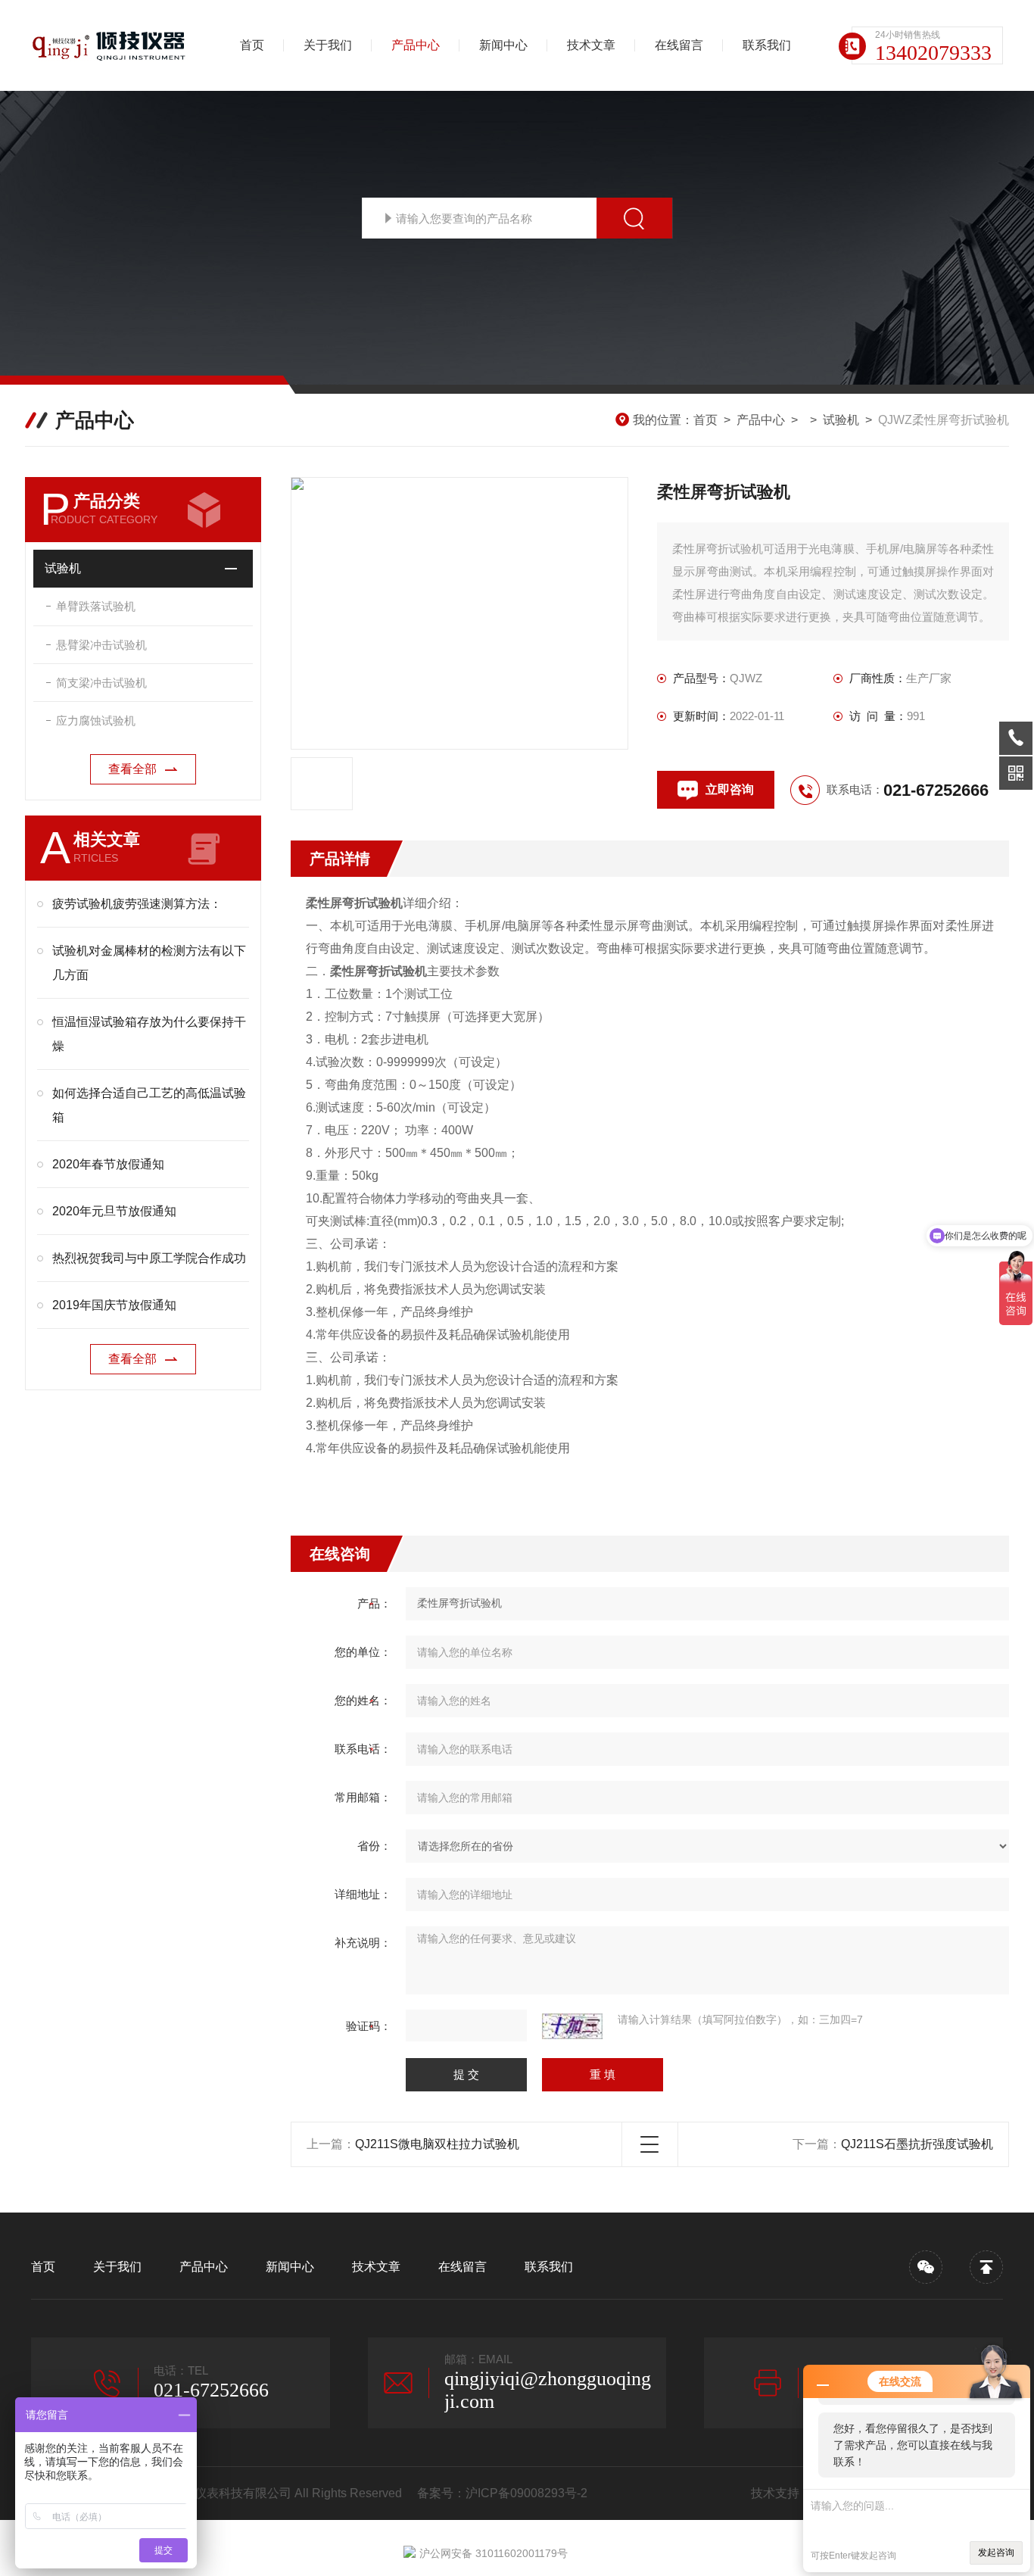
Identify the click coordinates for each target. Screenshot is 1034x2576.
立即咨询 (730, 789)
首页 (252, 45)
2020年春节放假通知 (108, 1164)
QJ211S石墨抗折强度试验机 (917, 2144)
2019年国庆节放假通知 (114, 1305)
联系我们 (767, 45)
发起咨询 (996, 2553)
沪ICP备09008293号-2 (526, 2493)
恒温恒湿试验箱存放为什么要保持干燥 (149, 1034)
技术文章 (591, 45)
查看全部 (132, 769)
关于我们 (328, 45)
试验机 (841, 420)
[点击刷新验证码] (572, 2026)
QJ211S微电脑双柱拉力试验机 (437, 2144)
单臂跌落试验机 (96, 606)
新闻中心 (503, 45)
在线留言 (679, 45)
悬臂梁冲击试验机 (101, 645)
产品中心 (416, 45)
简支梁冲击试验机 (101, 683)
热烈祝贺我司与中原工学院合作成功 (149, 1258)
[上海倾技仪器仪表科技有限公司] (111, 45)
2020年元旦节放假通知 (114, 1211)
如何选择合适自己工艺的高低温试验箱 (149, 1105)
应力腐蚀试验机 (96, 720)
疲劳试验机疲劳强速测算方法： (137, 904)
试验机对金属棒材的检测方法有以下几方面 (149, 963)
